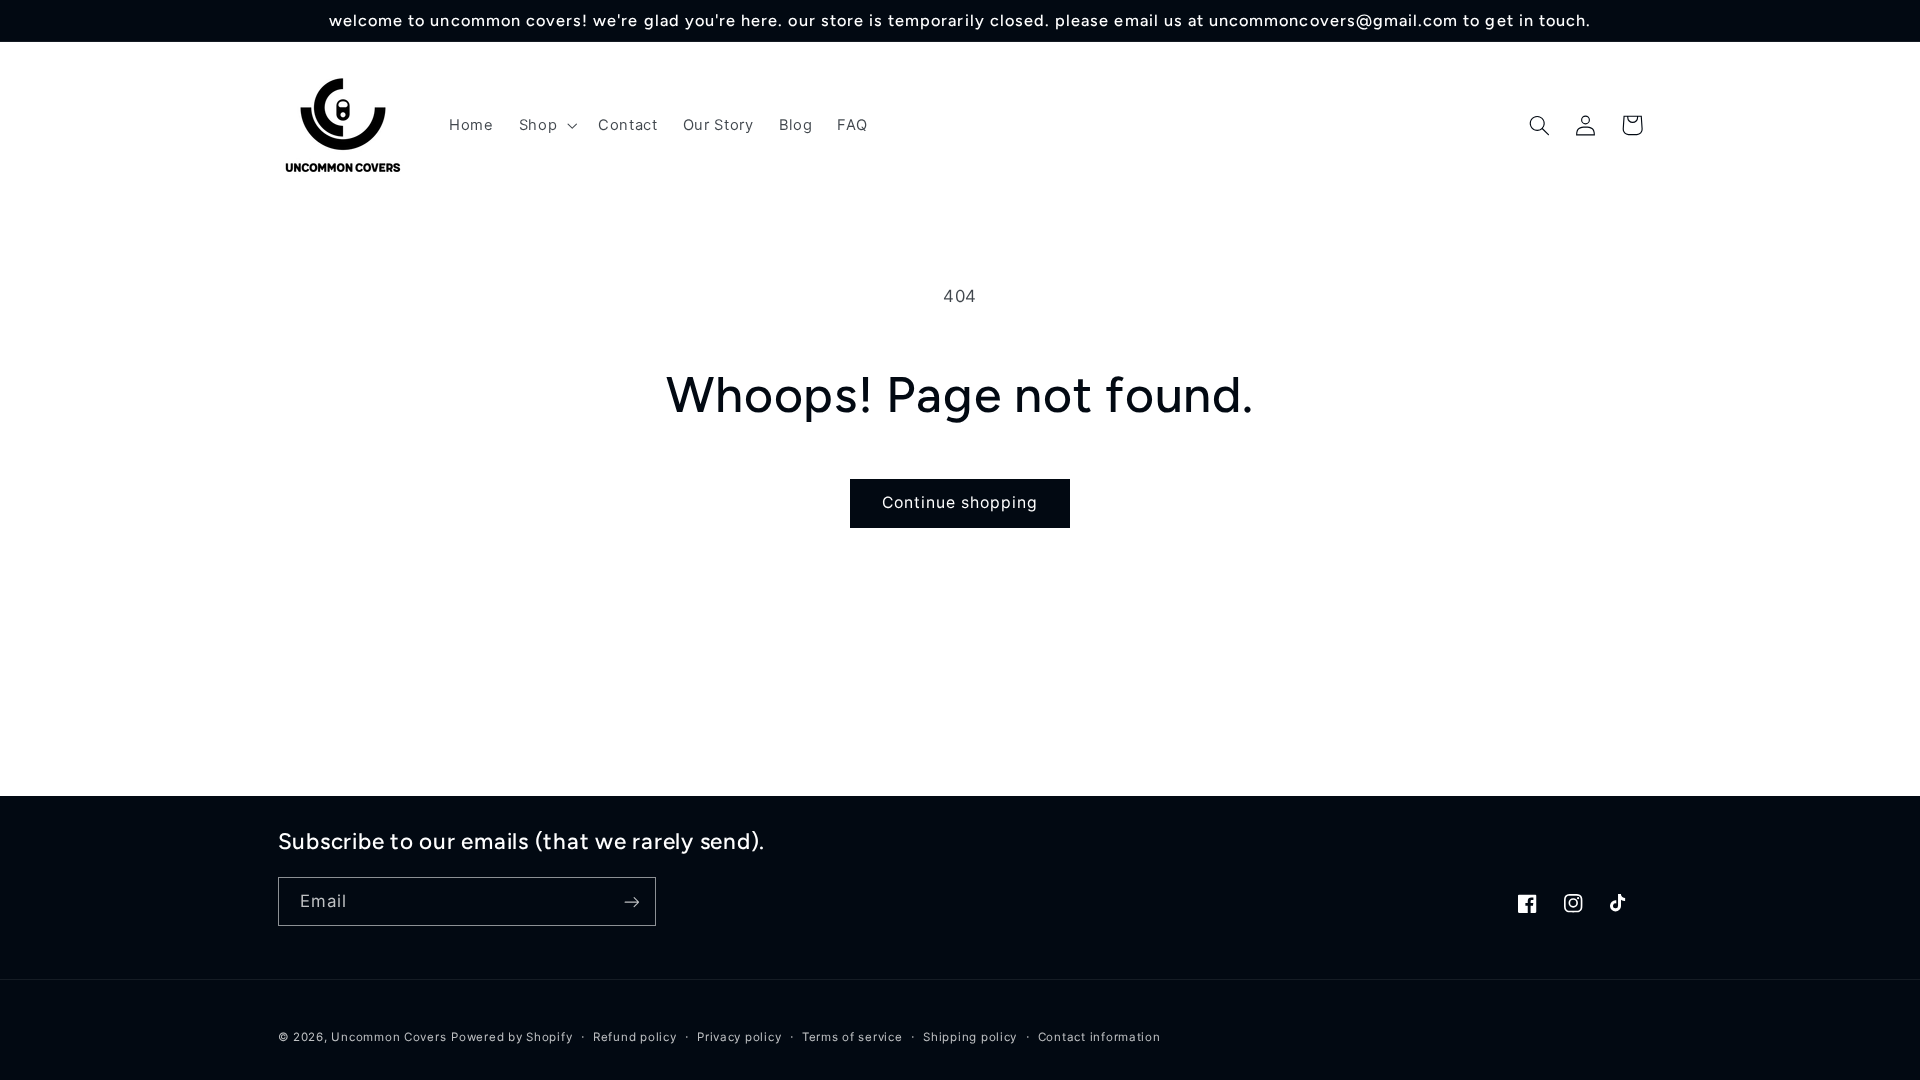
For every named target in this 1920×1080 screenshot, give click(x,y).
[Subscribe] (631, 901)
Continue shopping (960, 502)
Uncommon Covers (388, 1037)
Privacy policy (739, 1037)
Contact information (1099, 1037)
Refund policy (635, 1037)
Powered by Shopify (511, 1037)
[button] (545, 125)
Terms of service (852, 1037)
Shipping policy (970, 1037)
